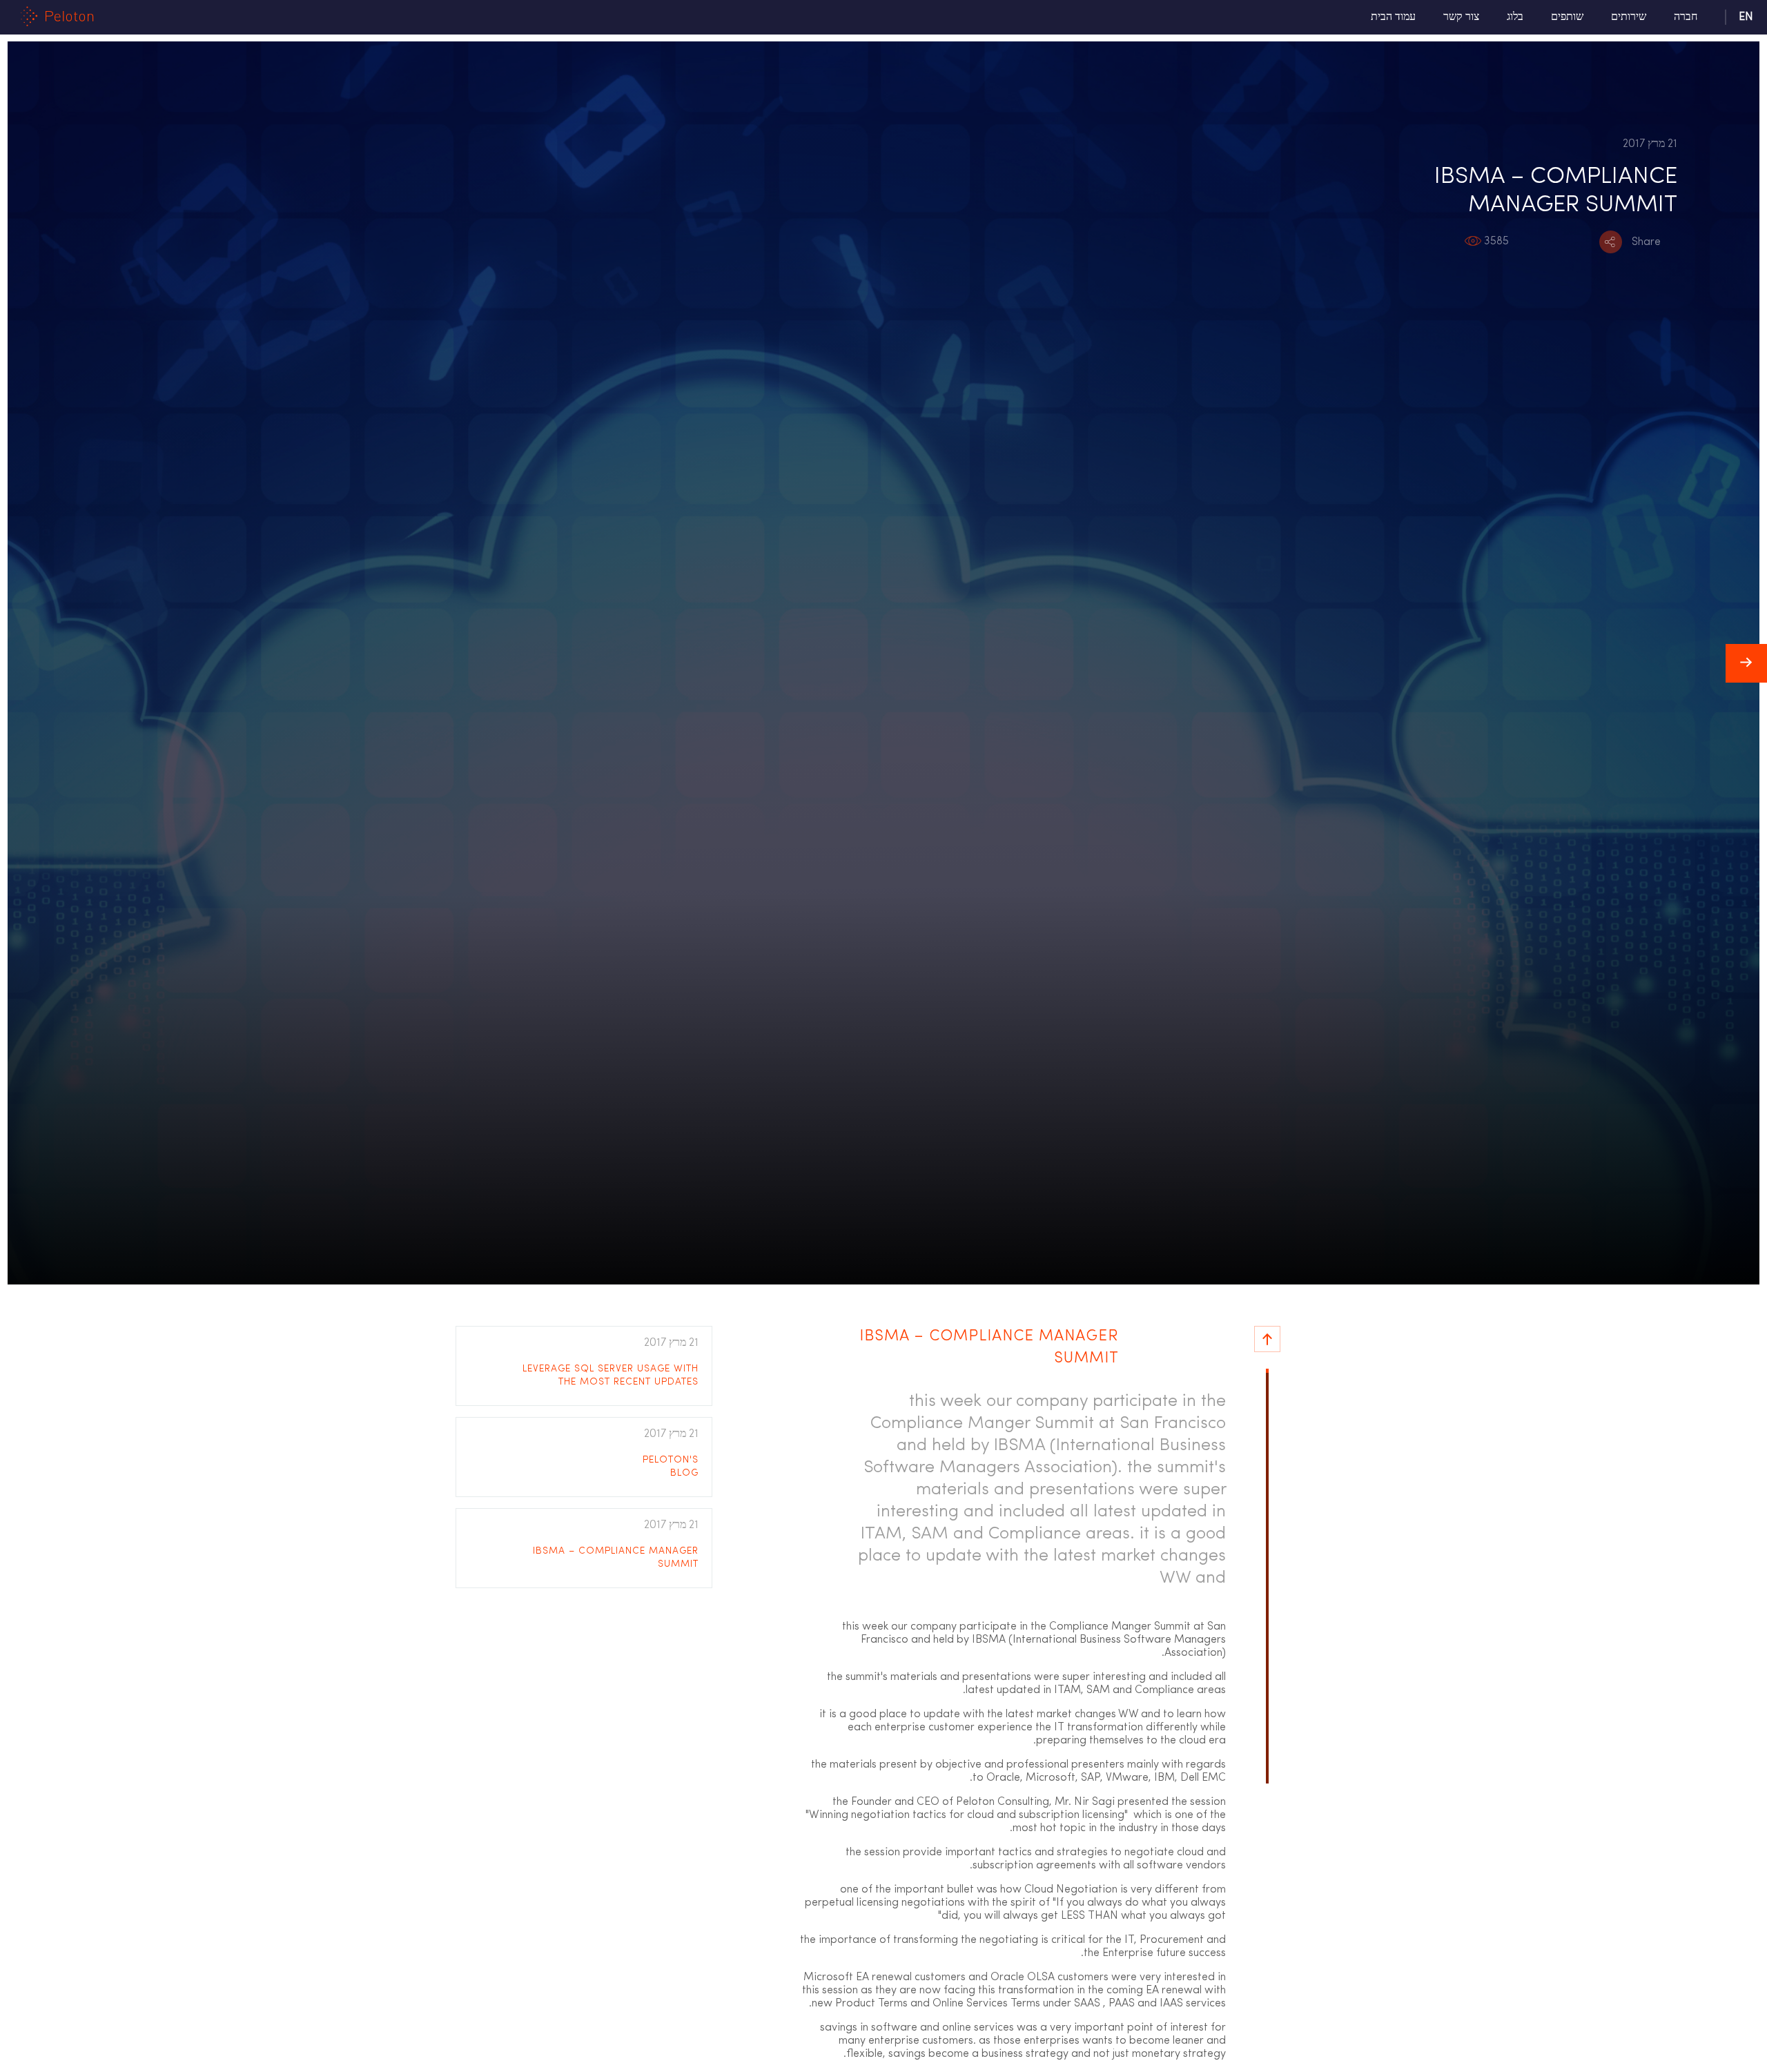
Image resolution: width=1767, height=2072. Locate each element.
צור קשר (1461, 17)
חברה (1686, 17)
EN (1746, 17)
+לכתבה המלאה (581, 1379)
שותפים (1567, 17)
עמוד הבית (1393, 17)
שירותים (1629, 17)
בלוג (1515, 17)
